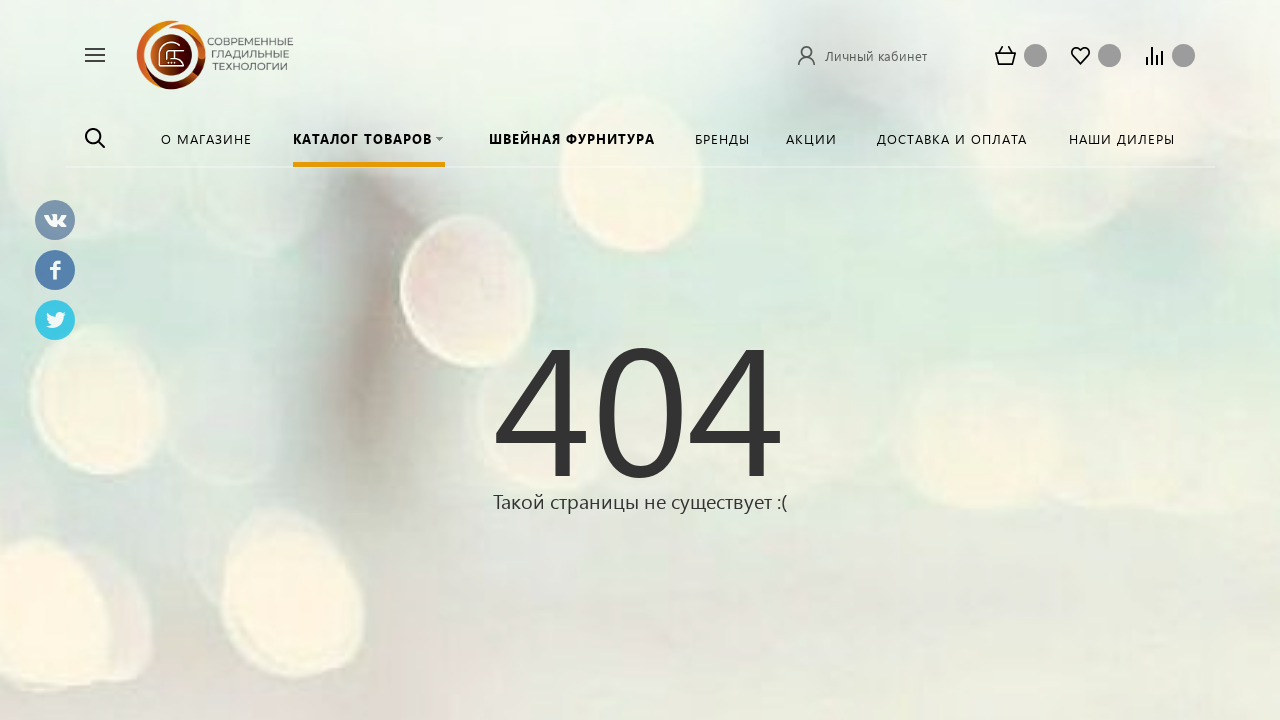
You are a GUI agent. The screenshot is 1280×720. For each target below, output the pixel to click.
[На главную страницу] (215, 52)
